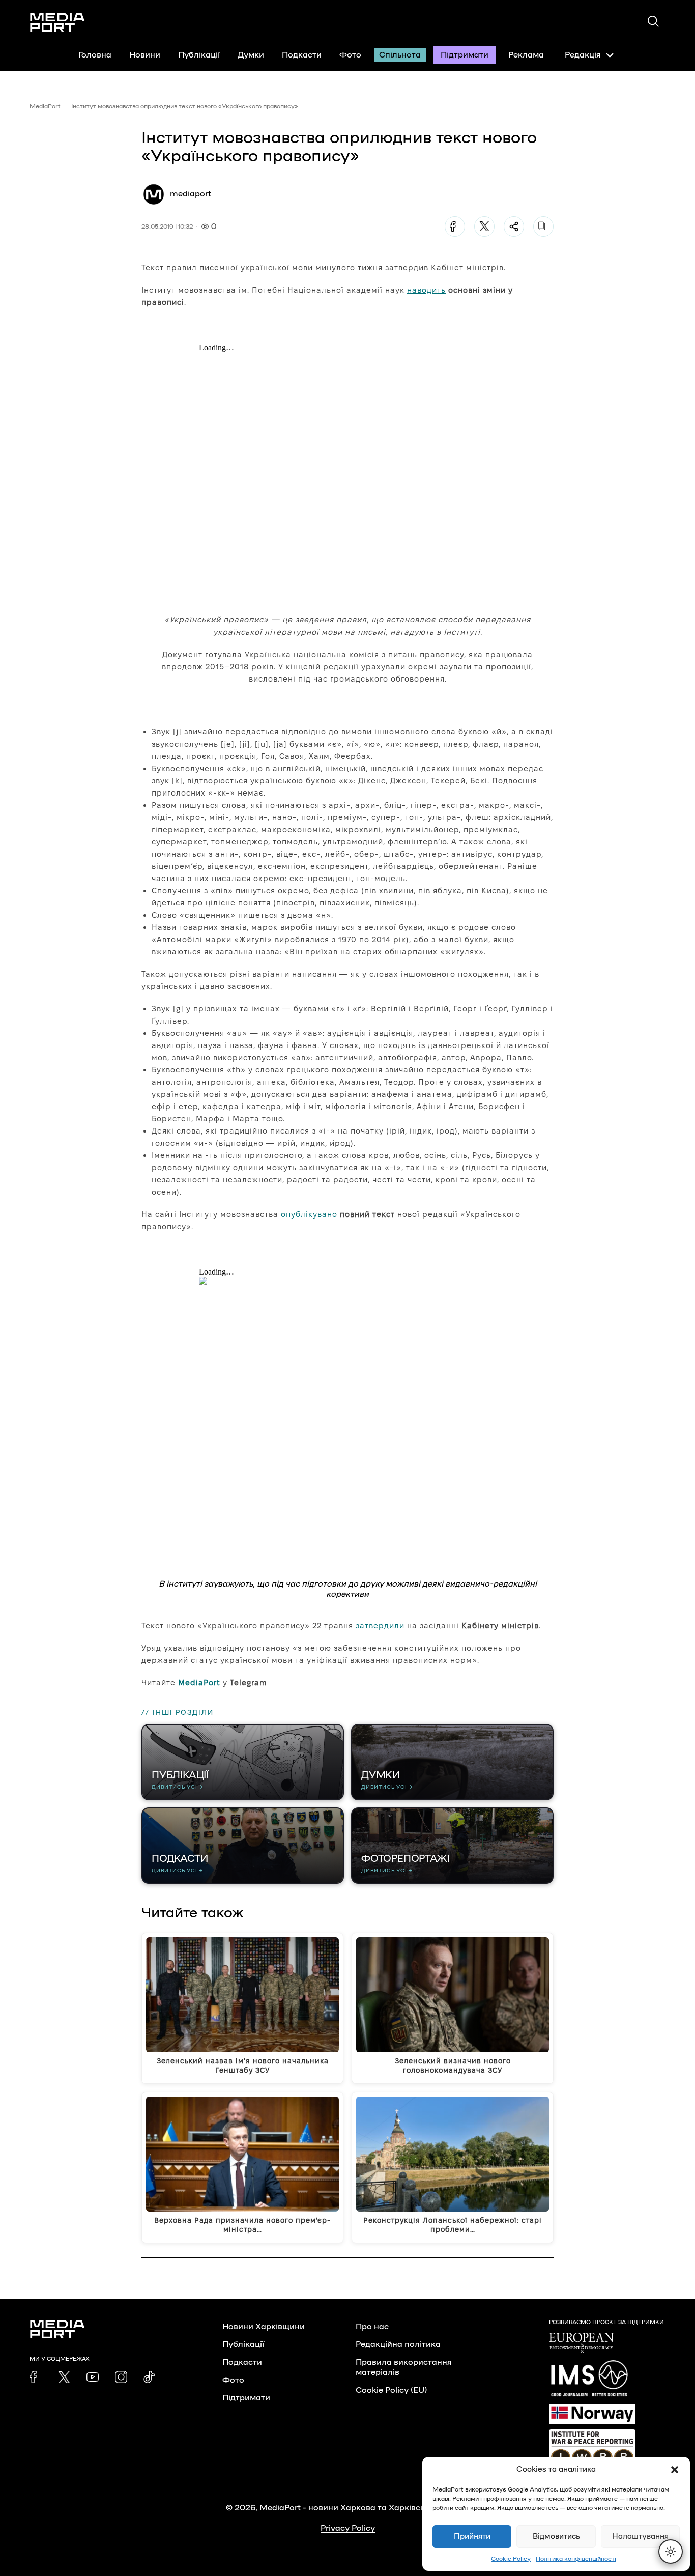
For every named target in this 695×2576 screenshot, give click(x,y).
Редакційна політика (398, 2344)
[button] (675, 2470)
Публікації (199, 55)
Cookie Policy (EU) (391, 2390)
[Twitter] (484, 227)
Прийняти (472, 2537)
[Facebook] (455, 227)
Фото (350, 55)
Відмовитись (556, 2537)
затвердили (380, 1625)
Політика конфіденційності (576, 2559)
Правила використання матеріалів (404, 2367)
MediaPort (45, 106)
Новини (145, 55)
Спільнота (400, 55)
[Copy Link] (543, 227)
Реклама (526, 55)
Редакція (583, 55)
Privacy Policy (348, 2528)
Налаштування (640, 2537)
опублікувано (309, 1214)
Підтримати (465, 55)
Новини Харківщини (264, 2327)
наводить (426, 290)
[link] (36, 2377)
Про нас (372, 2327)
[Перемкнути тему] (671, 2552)
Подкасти (302, 55)
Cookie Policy (511, 2559)
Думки (251, 55)
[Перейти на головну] (57, 22)
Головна (95, 55)
